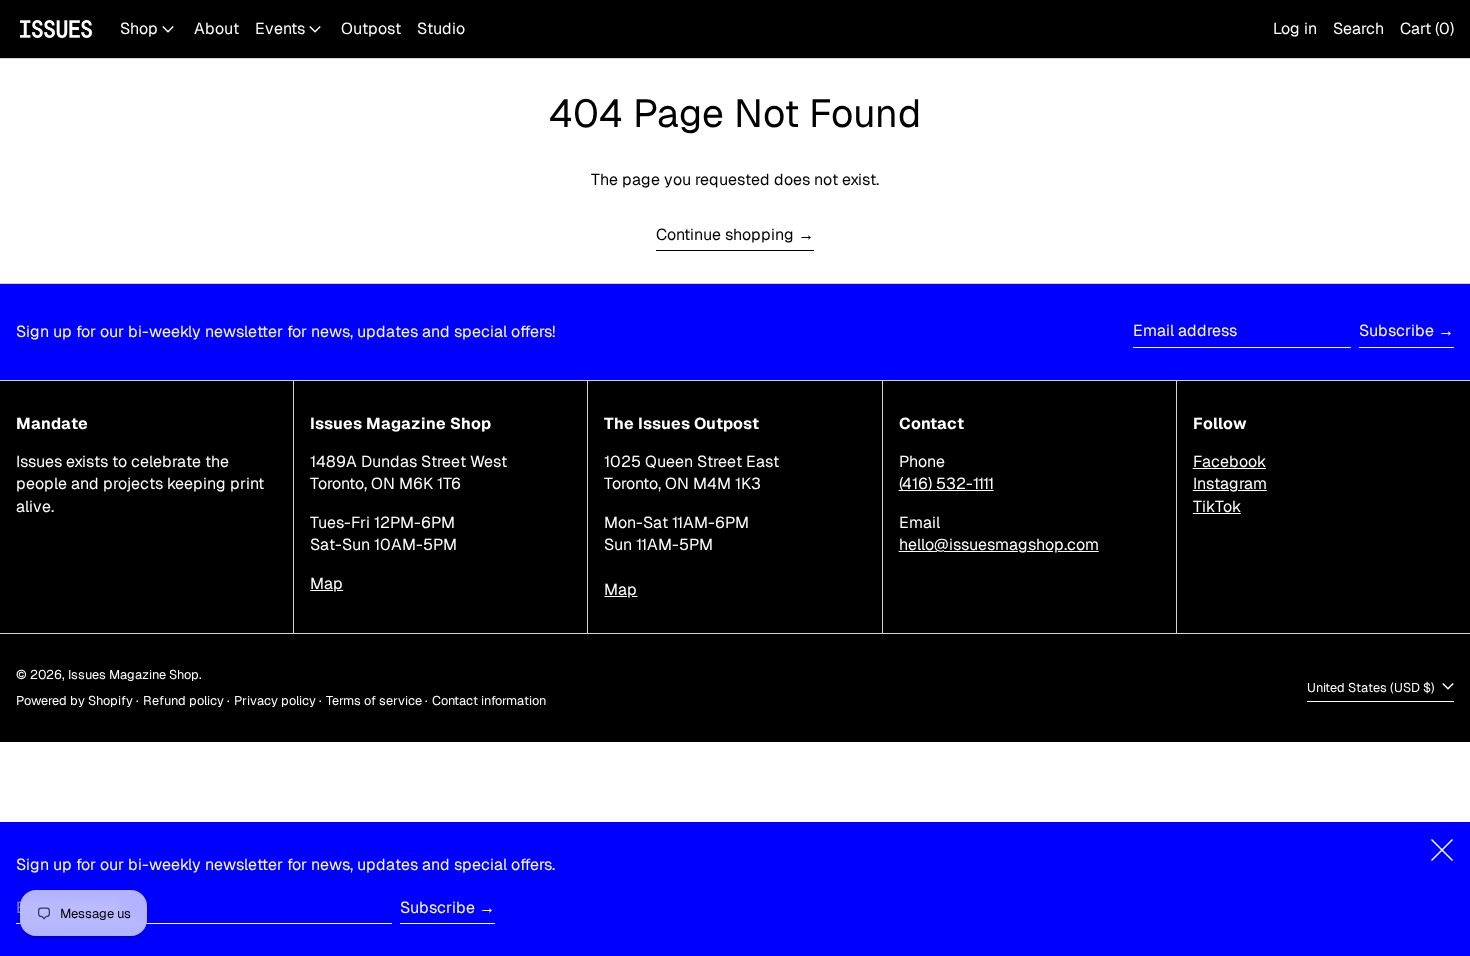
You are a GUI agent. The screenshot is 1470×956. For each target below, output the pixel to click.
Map (326, 583)
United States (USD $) (1372, 687)
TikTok (1217, 506)
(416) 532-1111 (946, 483)
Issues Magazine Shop (133, 674)
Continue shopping (725, 234)
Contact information (489, 700)
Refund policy (183, 700)
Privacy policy (275, 700)
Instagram (1230, 483)
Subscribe (1396, 330)
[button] (1358, 29)
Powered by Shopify (74, 700)
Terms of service (374, 700)
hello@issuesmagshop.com (999, 544)
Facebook (1229, 461)
